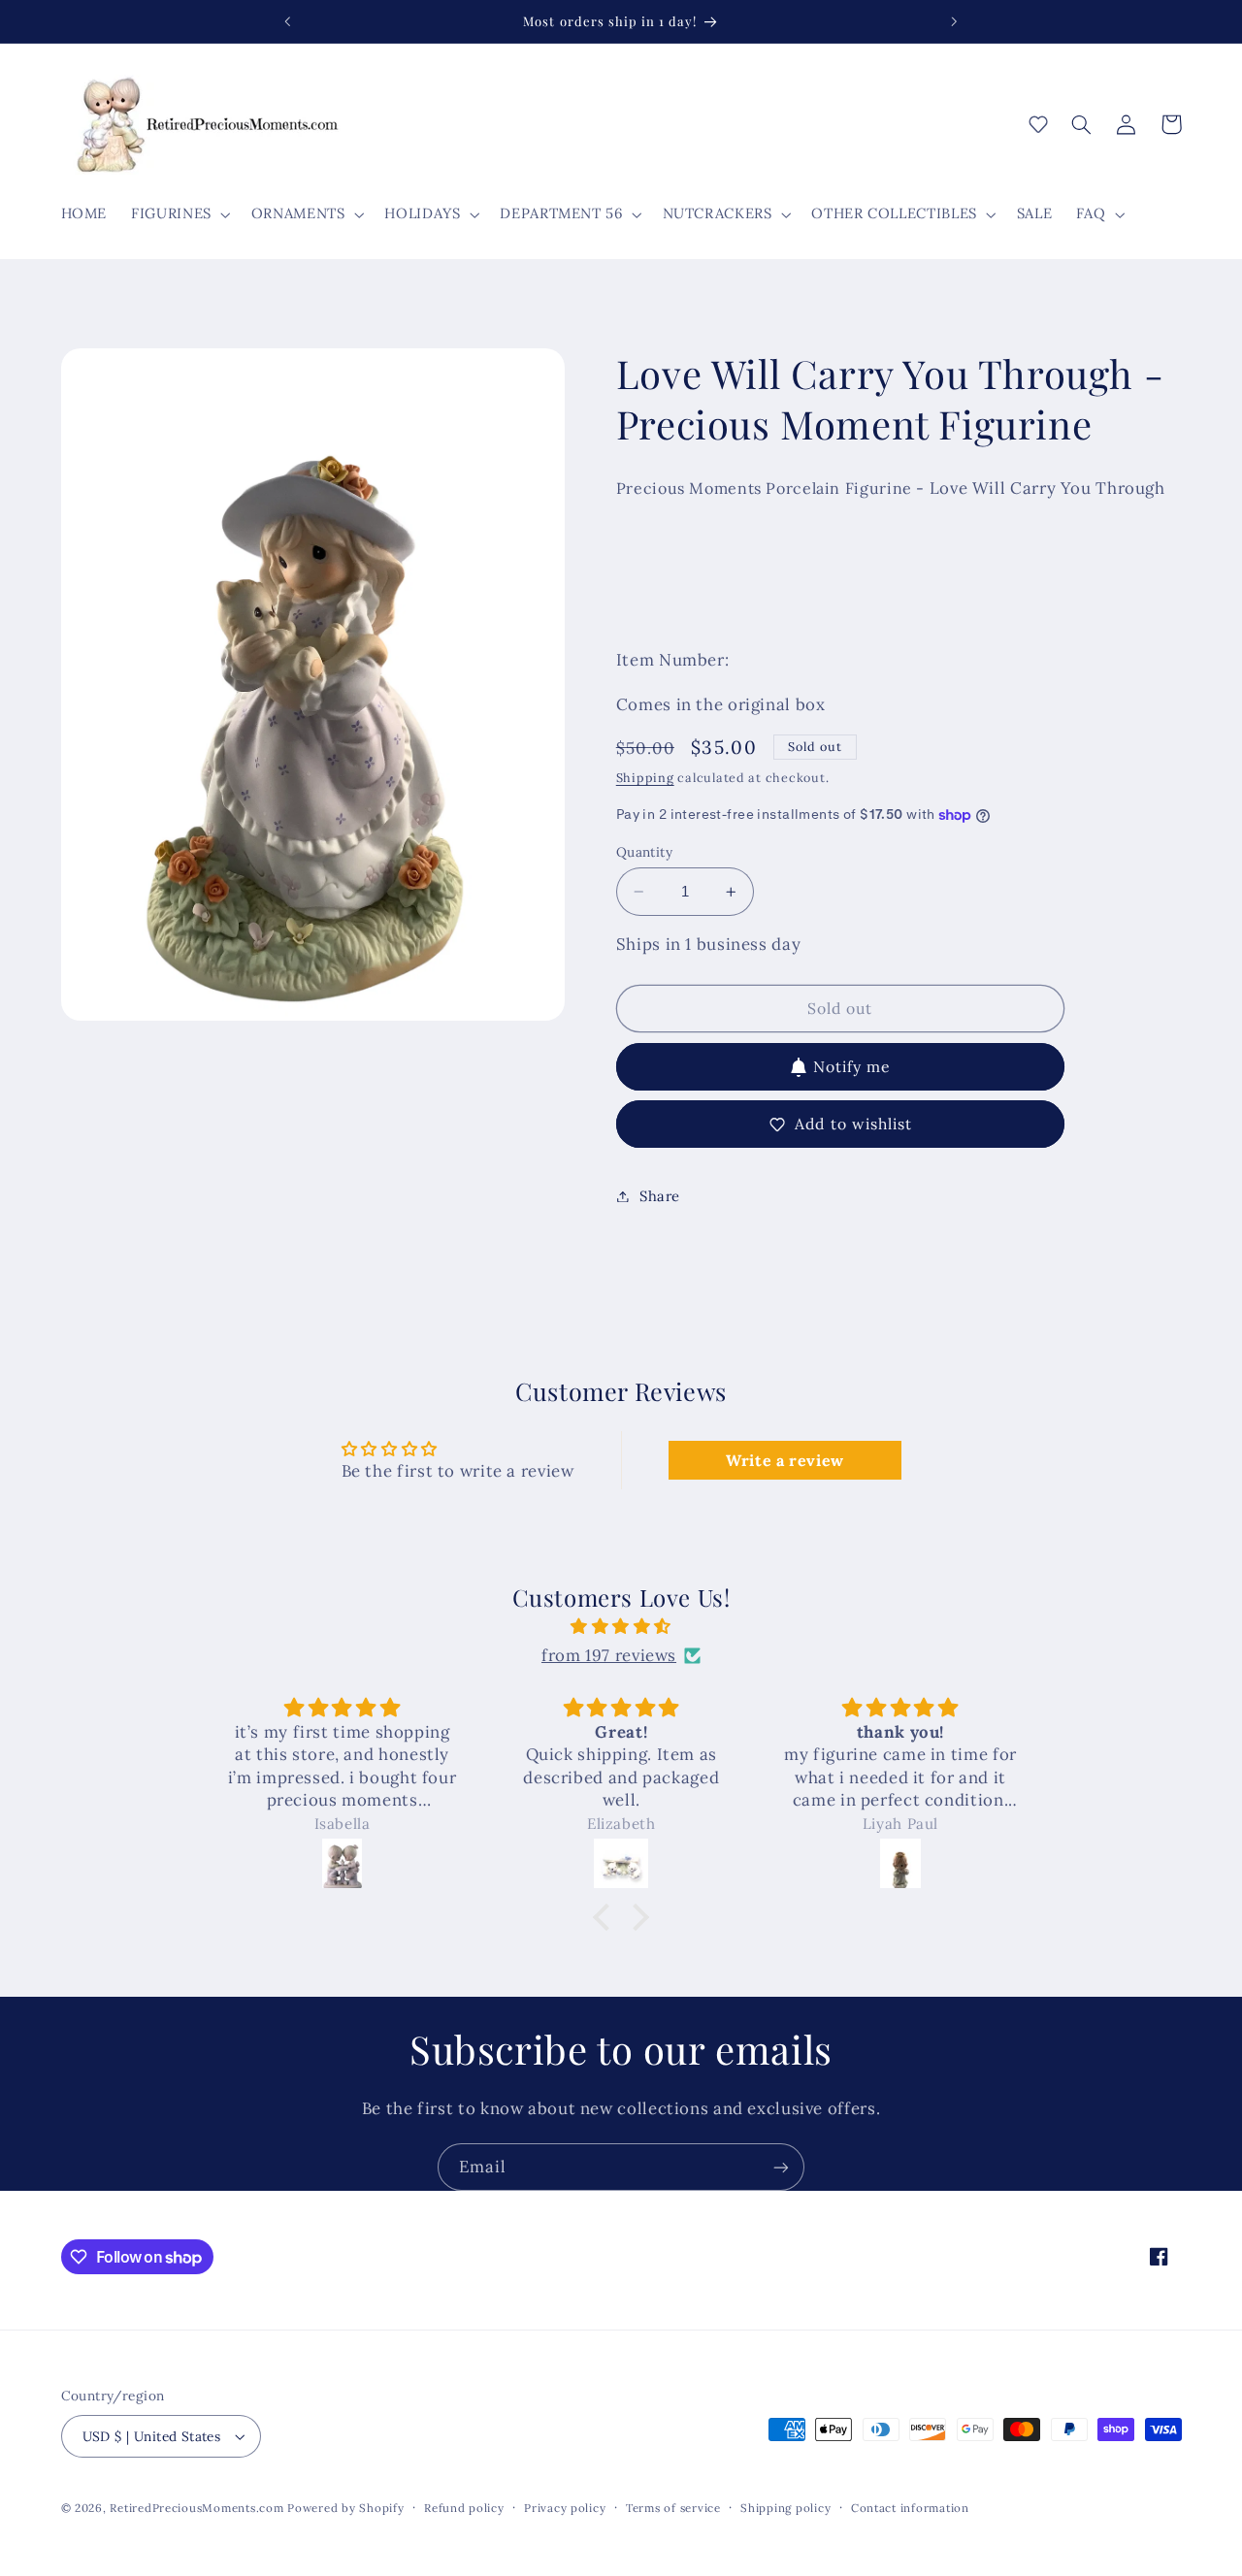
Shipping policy (785, 2508)
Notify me (852, 1066)
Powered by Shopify (345, 2508)
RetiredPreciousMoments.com (196, 2508)
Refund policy (464, 2508)
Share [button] (660, 1196)
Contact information (910, 2508)
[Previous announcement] (288, 21)
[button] (180, 214)
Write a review (785, 1460)
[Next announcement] (954, 21)
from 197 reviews (609, 1655)
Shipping (645, 778)
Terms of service (673, 2508)
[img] (621, 1627)
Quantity (644, 852)
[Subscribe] (781, 2167)
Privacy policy (565, 2508)
